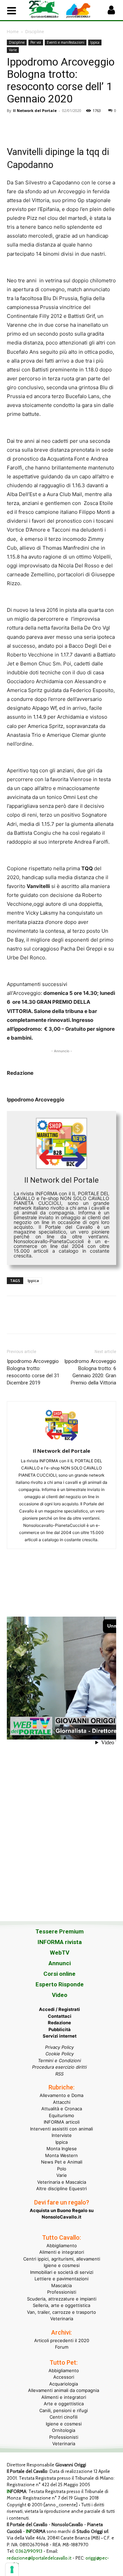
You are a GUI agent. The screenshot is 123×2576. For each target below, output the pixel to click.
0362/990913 (29, 2551)
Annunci (60, 1963)
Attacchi (62, 2102)
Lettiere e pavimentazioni (61, 2279)
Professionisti (62, 2292)
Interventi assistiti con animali (61, 2129)
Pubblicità (60, 2029)
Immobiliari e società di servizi (62, 2272)
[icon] (111, 12)
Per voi (36, 42)
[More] (108, 126)
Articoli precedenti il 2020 (62, 2340)
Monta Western (61, 2155)
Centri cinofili (64, 2417)
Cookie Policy (60, 2054)
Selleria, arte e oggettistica (61, 2305)
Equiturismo (61, 2115)
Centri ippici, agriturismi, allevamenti (62, 2259)
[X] (29, 126)
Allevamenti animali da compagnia (64, 2390)
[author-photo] (61, 1441)
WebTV (60, 1953)
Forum (62, 2347)
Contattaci (60, 2016)
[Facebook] (14, 126)
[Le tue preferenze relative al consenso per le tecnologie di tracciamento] (12, 2570)
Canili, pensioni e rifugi (64, 2410)
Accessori (64, 2377)
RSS (59, 2074)
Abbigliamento (62, 2246)
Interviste (62, 2135)
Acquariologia (64, 2384)
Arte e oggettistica (64, 2404)
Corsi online (59, 1974)
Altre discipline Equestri (61, 2188)
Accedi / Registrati (59, 2009)
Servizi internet (60, 2036)
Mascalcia (61, 2285)
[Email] (77, 126)
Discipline (35, 32)
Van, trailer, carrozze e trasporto (61, 2312)
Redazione (59, 2023)
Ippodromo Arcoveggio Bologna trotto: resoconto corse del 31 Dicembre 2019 (33, 1372)
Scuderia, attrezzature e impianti (62, 2299)
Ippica (95, 42)
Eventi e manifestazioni (66, 42)
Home (13, 32)
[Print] (92, 126)
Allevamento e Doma (61, 2095)
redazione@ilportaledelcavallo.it (39, 2558)
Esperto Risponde (60, 1984)
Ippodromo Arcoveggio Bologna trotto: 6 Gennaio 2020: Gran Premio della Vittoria (90, 1372)
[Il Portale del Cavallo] (45, 9)
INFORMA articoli (62, 2122)
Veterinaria (62, 2319)
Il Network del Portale (35, 110)
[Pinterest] (45, 126)
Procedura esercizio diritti (59, 2067)
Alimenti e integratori (62, 2252)
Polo (62, 2169)
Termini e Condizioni (59, 2060)
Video (60, 1995)
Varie (13, 50)
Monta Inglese (62, 2149)
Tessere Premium (60, 1931)
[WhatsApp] (61, 126)
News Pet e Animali (62, 2162)
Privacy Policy (59, 2047)
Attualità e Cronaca (62, 2109)
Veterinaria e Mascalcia (62, 2182)
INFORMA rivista (60, 1942)
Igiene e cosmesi (62, 2265)
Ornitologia (64, 2430)
